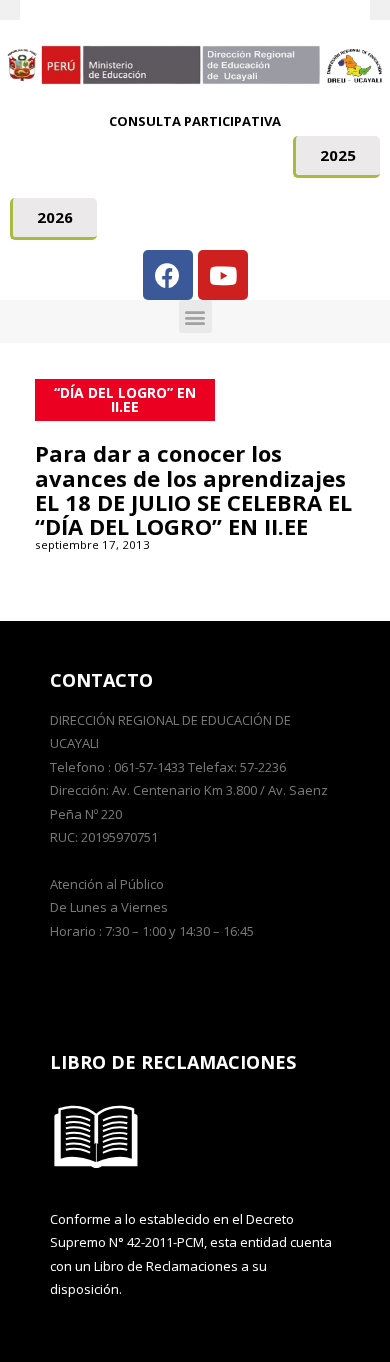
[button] (336, 157)
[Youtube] (223, 275)
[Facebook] (168, 275)
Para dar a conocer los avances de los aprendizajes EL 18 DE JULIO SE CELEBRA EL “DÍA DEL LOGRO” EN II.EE (193, 489)
